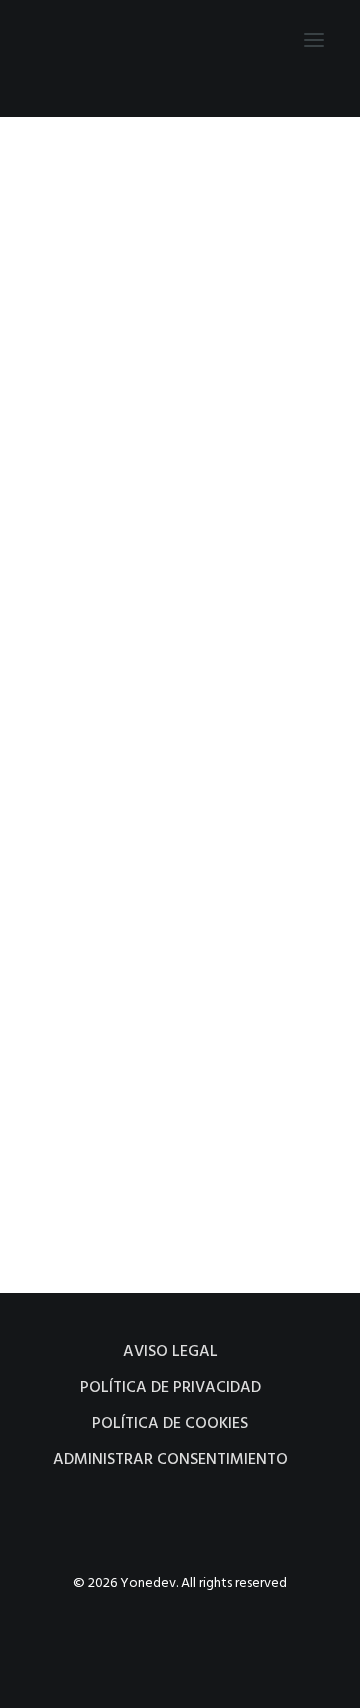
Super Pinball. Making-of (147, 988)
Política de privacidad (170, 1388)
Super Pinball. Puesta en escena (164, 441)
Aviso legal (170, 1352)
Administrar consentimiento (170, 1460)
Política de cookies (170, 1424)
